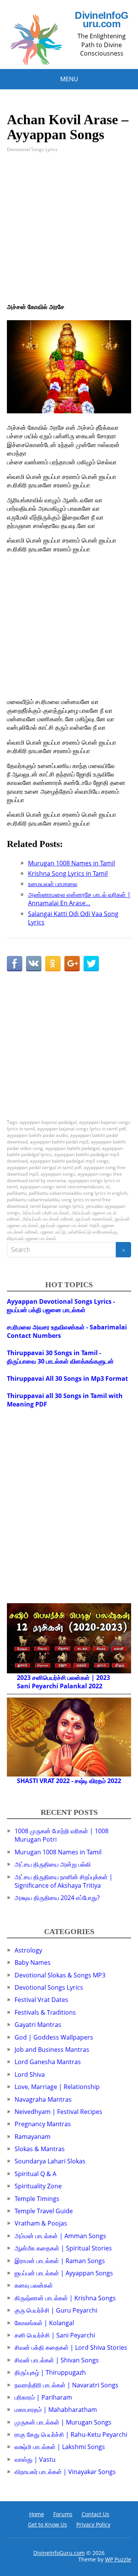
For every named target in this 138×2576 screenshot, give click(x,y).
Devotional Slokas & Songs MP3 (60, 1975)
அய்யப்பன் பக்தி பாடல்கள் (46, 1213)
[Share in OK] (53, 964)
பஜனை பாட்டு (53, 1232)
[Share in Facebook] (15, 964)
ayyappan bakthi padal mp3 (59, 1142)
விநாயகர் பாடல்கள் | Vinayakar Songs (65, 2472)
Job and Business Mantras (52, 2050)
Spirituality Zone (38, 2186)
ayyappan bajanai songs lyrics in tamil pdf (81, 1129)
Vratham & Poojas (41, 2223)
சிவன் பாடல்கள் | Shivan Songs (57, 2360)
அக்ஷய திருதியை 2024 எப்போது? (57, 1898)
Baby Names (33, 1962)
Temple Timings (37, 2199)
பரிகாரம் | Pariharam (43, 2397)
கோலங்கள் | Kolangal (44, 2323)
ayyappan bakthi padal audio (37, 1135)
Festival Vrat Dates (41, 2000)
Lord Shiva (30, 2074)
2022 (95, 1686)
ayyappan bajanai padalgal (48, 1122)
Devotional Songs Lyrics (32, 149)
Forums (63, 2514)
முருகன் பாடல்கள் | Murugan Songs (63, 2422)
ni (108, 1187)
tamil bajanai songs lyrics (57, 1206)
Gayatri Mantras (38, 2025)
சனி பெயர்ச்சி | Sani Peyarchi (55, 2335)
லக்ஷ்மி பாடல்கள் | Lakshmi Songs (60, 2447)
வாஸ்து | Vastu (35, 2459)
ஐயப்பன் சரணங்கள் (94, 1219)
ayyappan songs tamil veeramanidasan (62, 1187)
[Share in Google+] (72, 964)
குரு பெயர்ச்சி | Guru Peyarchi (56, 2310)
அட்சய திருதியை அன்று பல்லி (53, 1864)
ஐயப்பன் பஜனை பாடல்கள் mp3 (70, 1225)
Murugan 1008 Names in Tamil (58, 1852)
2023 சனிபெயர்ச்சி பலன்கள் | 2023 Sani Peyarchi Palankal (63, 1682)
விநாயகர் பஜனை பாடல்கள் (32, 1238)
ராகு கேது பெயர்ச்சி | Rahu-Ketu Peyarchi (71, 2435)
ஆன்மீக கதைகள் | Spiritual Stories (63, 2248)
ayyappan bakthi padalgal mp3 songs (69, 1161)
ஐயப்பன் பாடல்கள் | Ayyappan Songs (64, 2273)
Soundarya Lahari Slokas (50, 2161)
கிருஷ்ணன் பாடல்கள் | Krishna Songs (65, 2298)
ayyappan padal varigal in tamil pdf (44, 1167)
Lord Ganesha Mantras (48, 2062)
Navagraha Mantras (43, 2099)
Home (37, 2514)
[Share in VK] (34, 964)
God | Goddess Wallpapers (54, 2037)
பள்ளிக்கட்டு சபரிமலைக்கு (92, 1232)
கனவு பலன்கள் (34, 2285)
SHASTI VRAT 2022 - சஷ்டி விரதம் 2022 (69, 1781)
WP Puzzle (118, 2559)
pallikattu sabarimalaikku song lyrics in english (78, 1193)
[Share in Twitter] (91, 964)
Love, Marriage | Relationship (57, 2087)
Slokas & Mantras (40, 2149)
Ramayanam (33, 2137)
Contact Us (95, 2514)
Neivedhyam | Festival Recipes (58, 2112)
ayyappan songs (58, 1174)
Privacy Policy (93, 2524)
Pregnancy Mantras (43, 2124)
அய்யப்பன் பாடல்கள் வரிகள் (48, 1219)
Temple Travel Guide (44, 2211)
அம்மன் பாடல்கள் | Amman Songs (60, 2236)
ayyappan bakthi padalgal (72, 1148)
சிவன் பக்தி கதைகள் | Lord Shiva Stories (71, 2347)
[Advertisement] (69, 234)
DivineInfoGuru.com (101, 20)
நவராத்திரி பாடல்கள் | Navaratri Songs (67, 2385)
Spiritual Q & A (35, 2174)
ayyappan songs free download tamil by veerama (64, 1177)
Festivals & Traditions (45, 2012)
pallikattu (17, 1193)
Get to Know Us (48, 2524)
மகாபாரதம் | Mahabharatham (56, 2410)
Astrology (28, 1950)
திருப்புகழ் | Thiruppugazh (50, 2372)
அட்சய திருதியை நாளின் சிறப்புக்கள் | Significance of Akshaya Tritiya (64, 1881)
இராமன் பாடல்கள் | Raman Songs (60, 2261)
